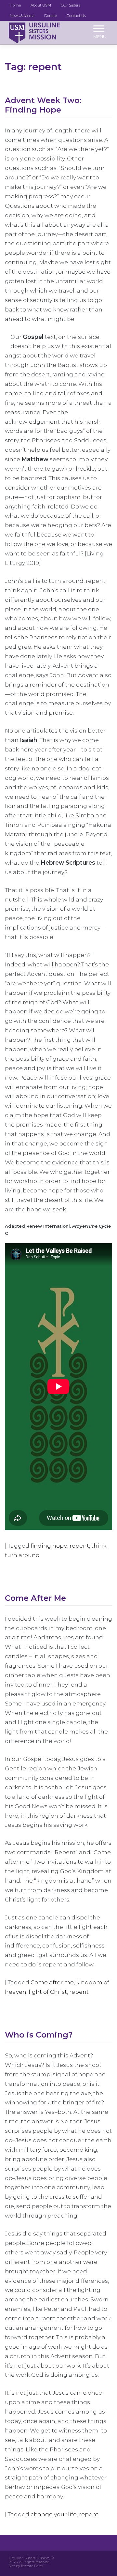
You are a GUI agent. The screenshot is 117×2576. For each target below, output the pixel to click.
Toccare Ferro (32, 2566)
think (99, 1546)
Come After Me (35, 1598)
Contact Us (76, 16)
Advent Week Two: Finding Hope (43, 105)
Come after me (52, 1982)
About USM (41, 5)
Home (15, 5)
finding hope (49, 1546)
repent (79, 1546)
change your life (54, 2514)
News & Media (22, 16)
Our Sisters (71, 5)
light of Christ (48, 1992)
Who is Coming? (39, 2035)
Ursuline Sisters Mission (29, 2558)
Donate (51, 16)
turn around (22, 1555)
